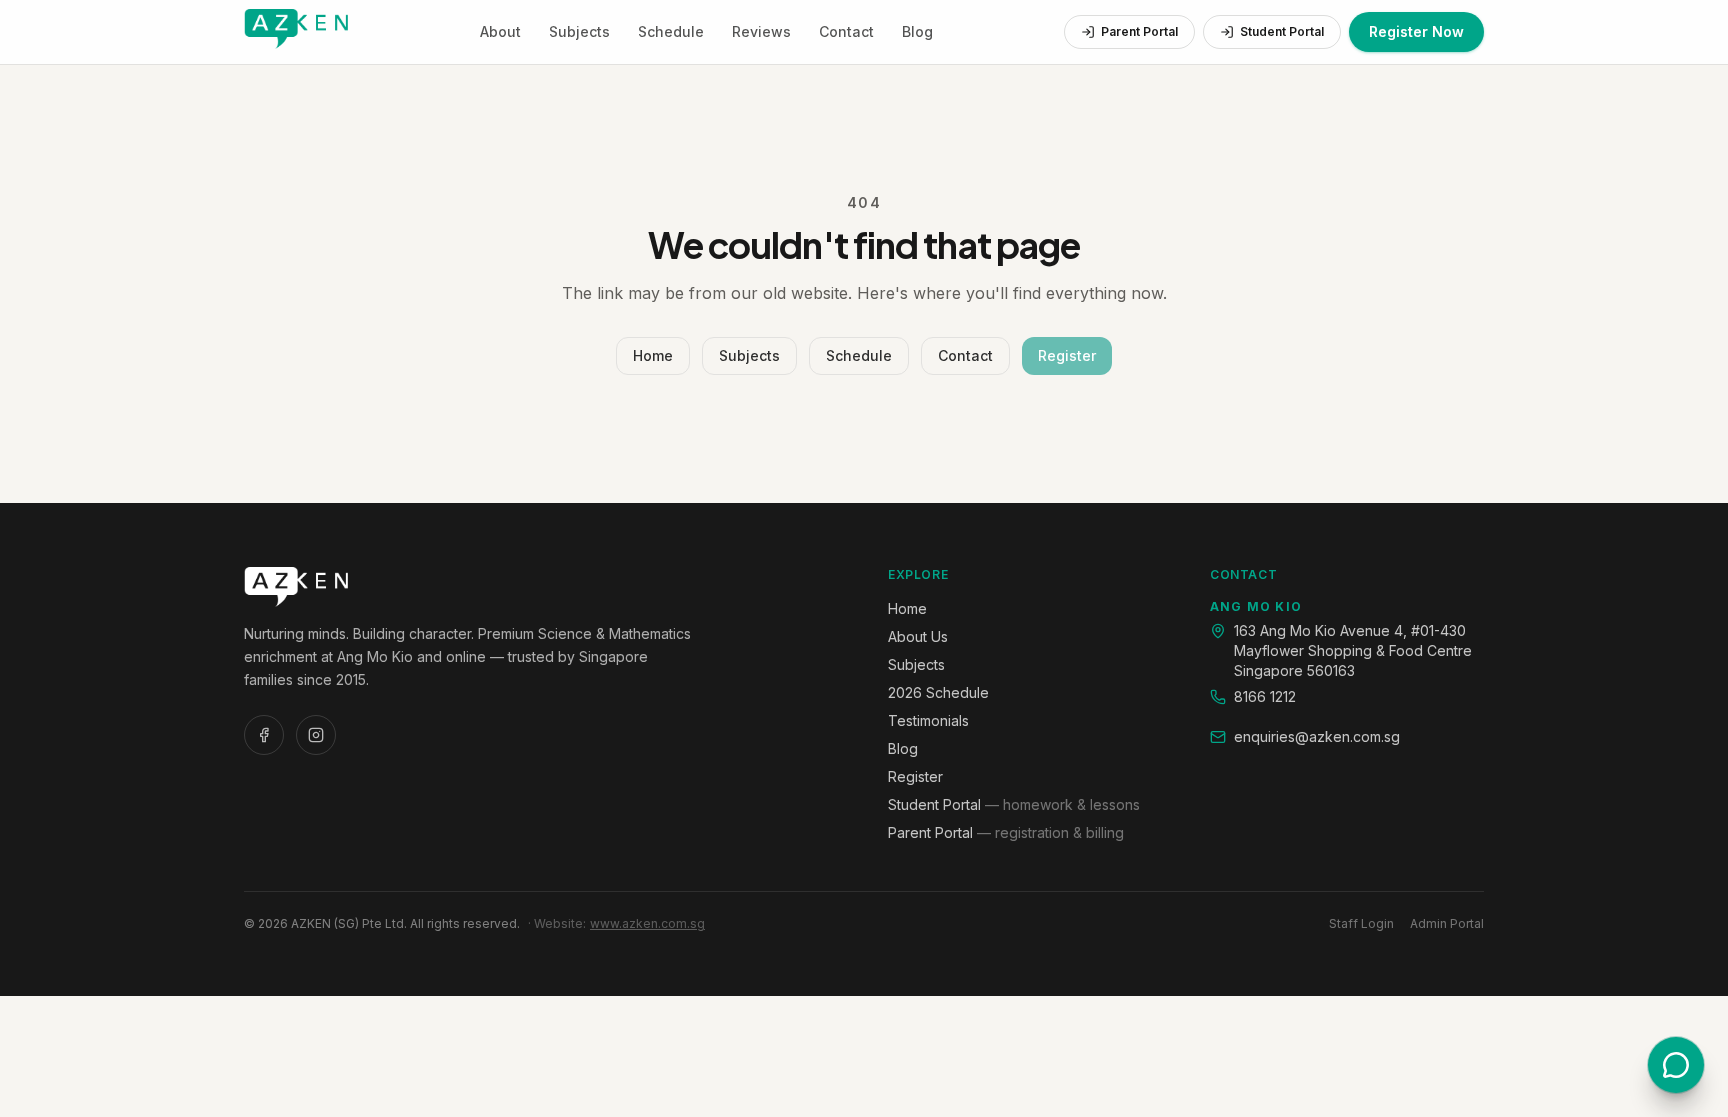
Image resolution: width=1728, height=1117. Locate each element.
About (500, 31)
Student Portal (1282, 31)
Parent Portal (1139, 31)
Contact (846, 31)
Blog (917, 31)
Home (653, 355)
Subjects (579, 31)
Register (1067, 355)
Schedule (671, 31)
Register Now (1416, 31)
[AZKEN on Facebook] (264, 735)
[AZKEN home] (296, 32)
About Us (918, 636)
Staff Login (1361, 923)
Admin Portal (1447, 923)
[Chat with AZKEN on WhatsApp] (1676, 1065)
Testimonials (928, 720)
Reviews (761, 31)
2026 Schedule (938, 692)
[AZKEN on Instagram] (316, 735)
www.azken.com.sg (647, 923)
